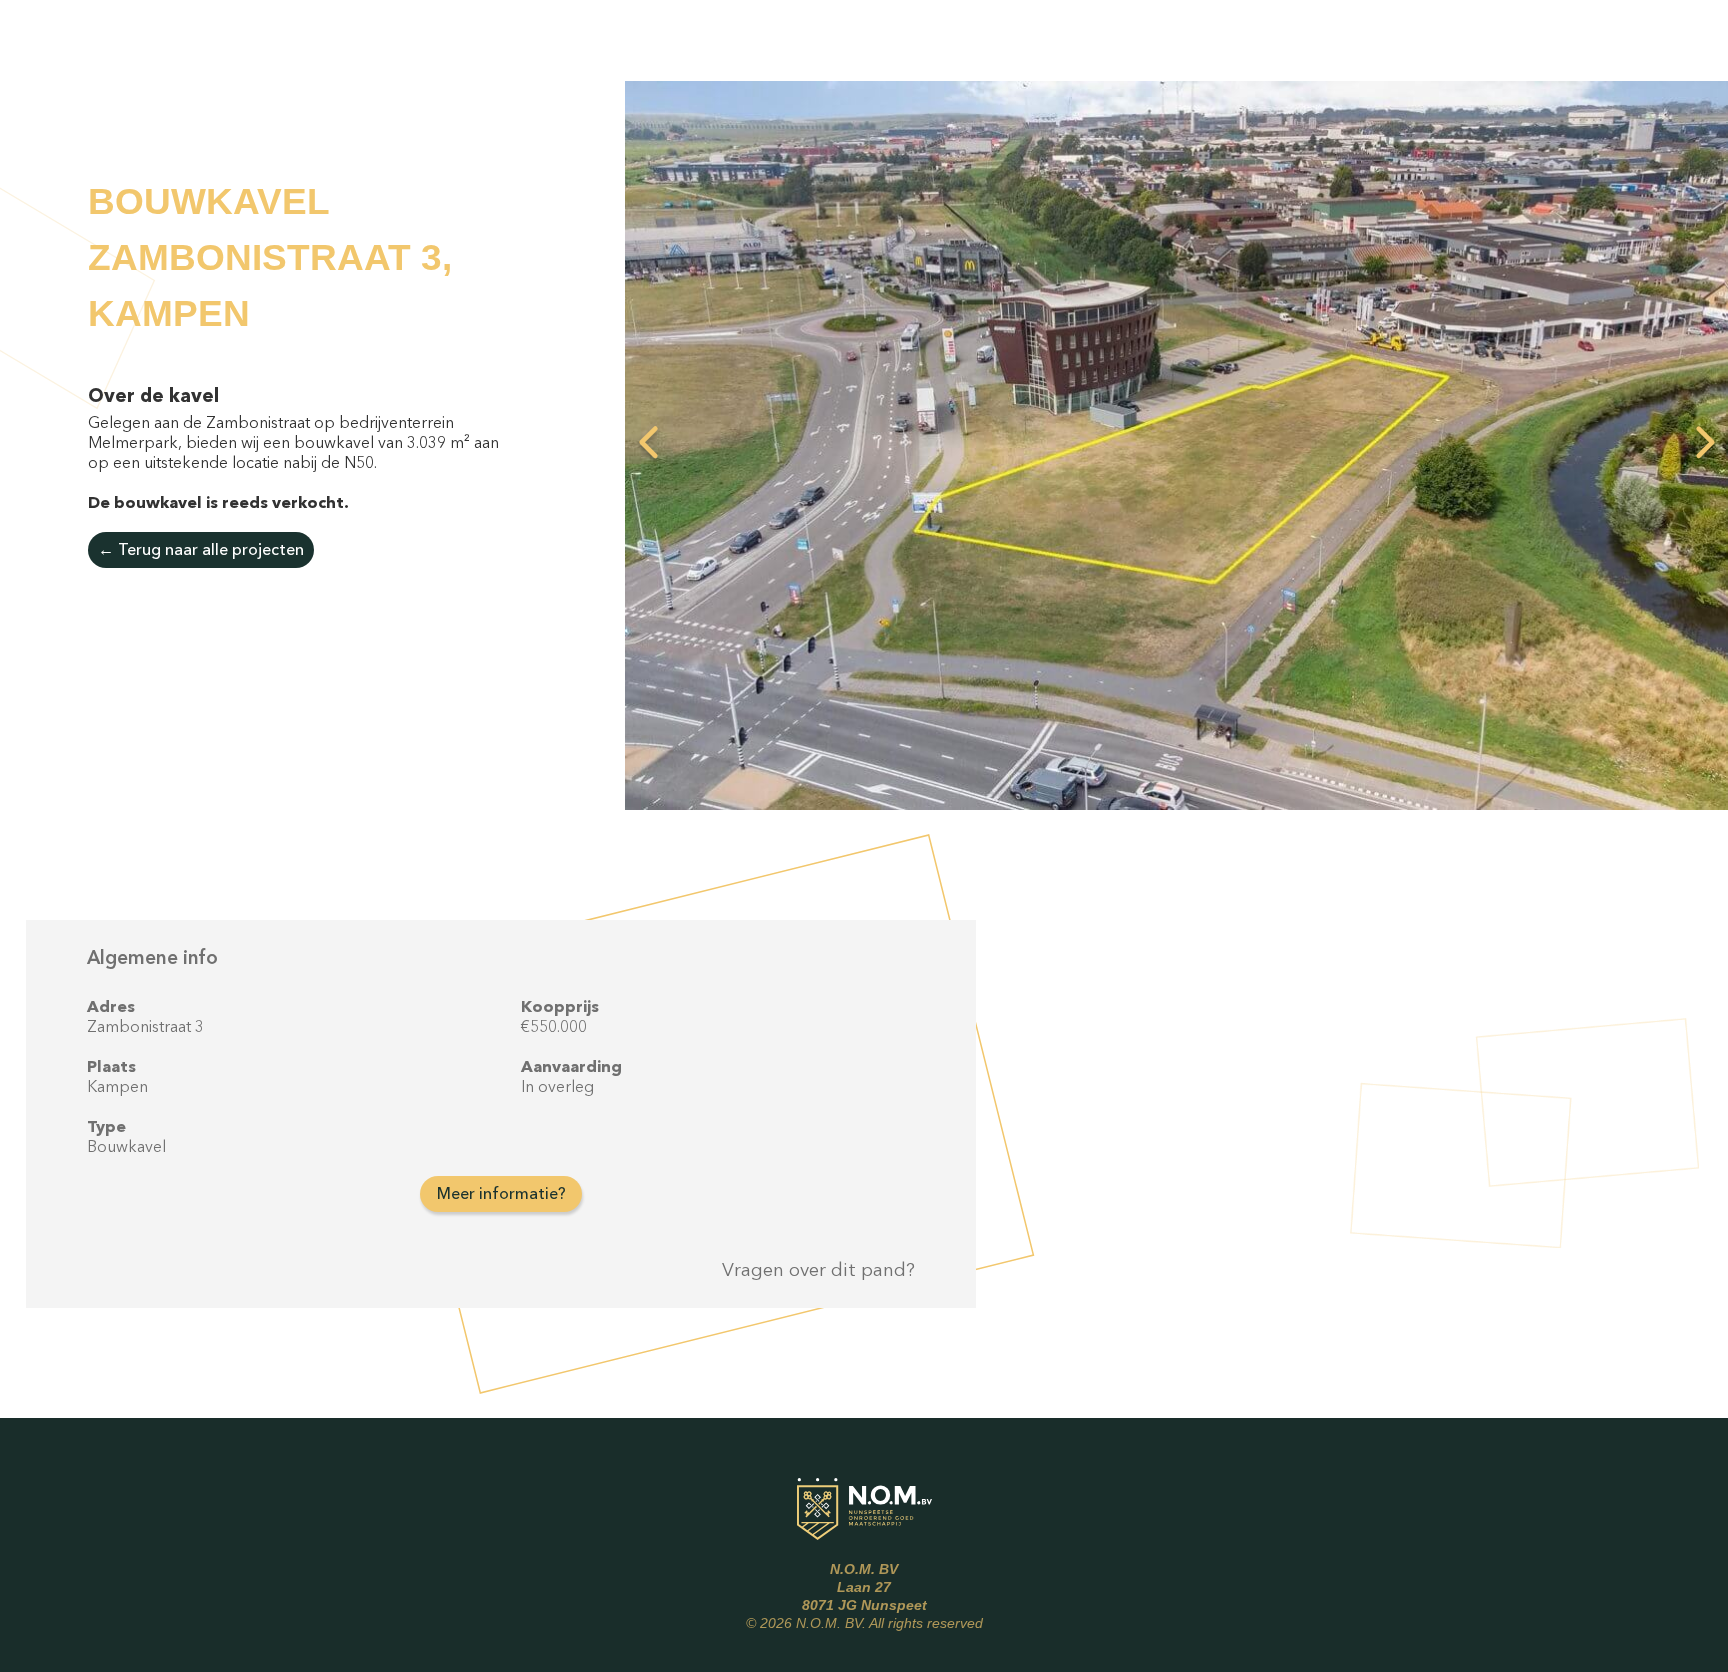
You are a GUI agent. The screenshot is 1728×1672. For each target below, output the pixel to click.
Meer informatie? (501, 1193)
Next (1705, 445)
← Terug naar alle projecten (201, 549)
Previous (648, 445)
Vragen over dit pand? (818, 1269)
